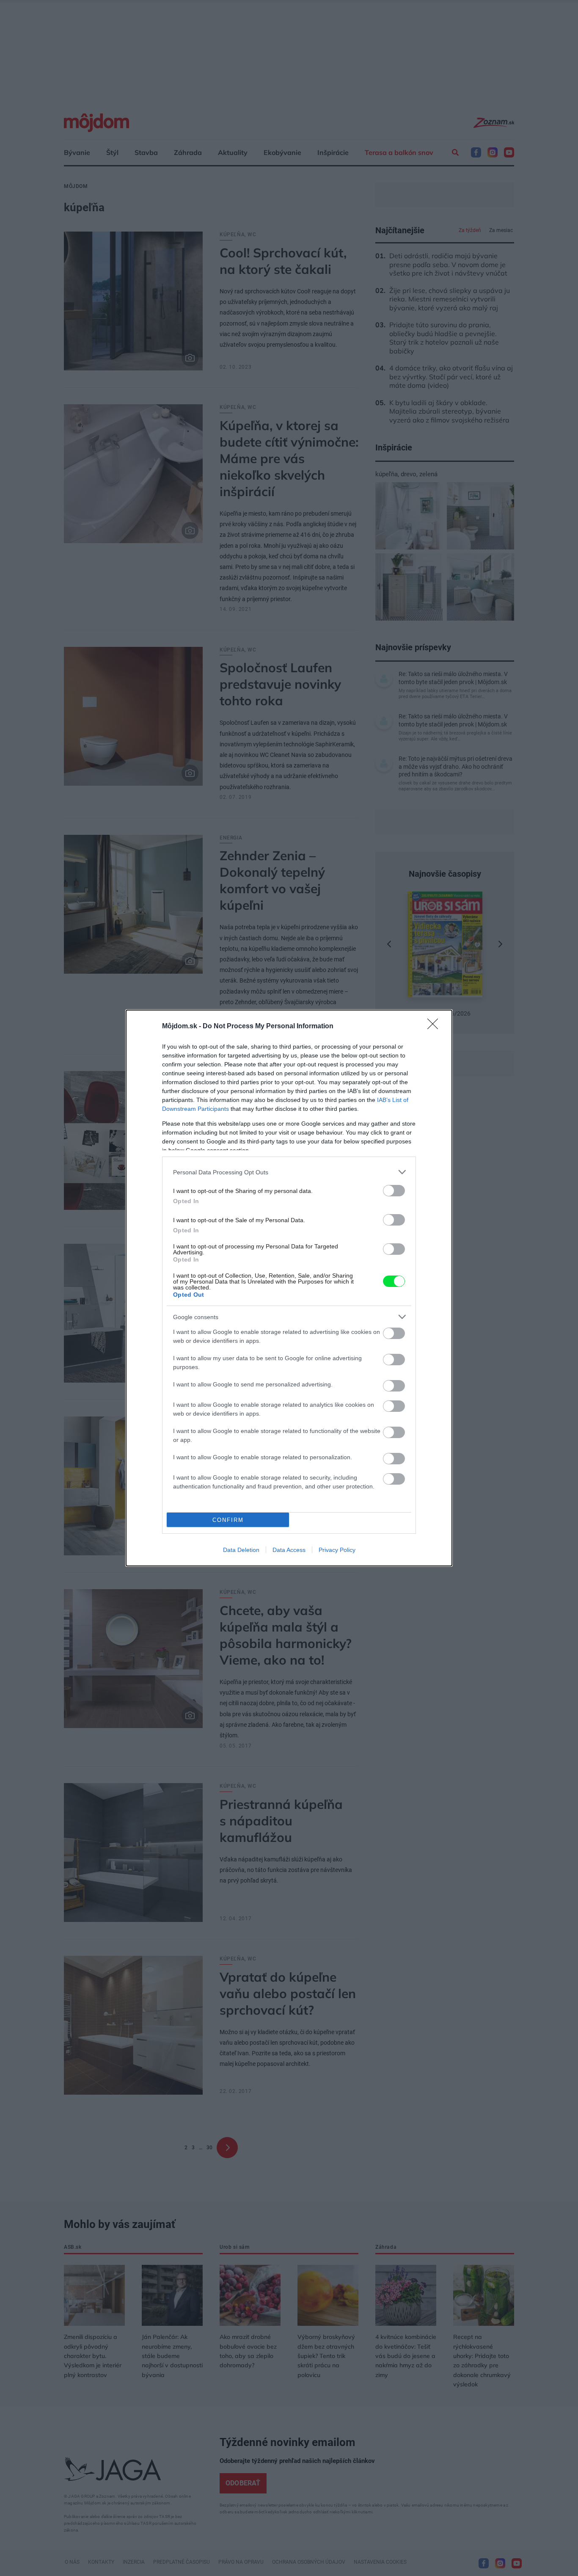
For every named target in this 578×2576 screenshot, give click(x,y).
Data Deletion (241, 1550)
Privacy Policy (337, 1550)
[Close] (435, 1027)
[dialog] (289, 1288)
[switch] (394, 1191)
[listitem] (289, 1172)
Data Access (289, 1550)
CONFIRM (228, 1520)
